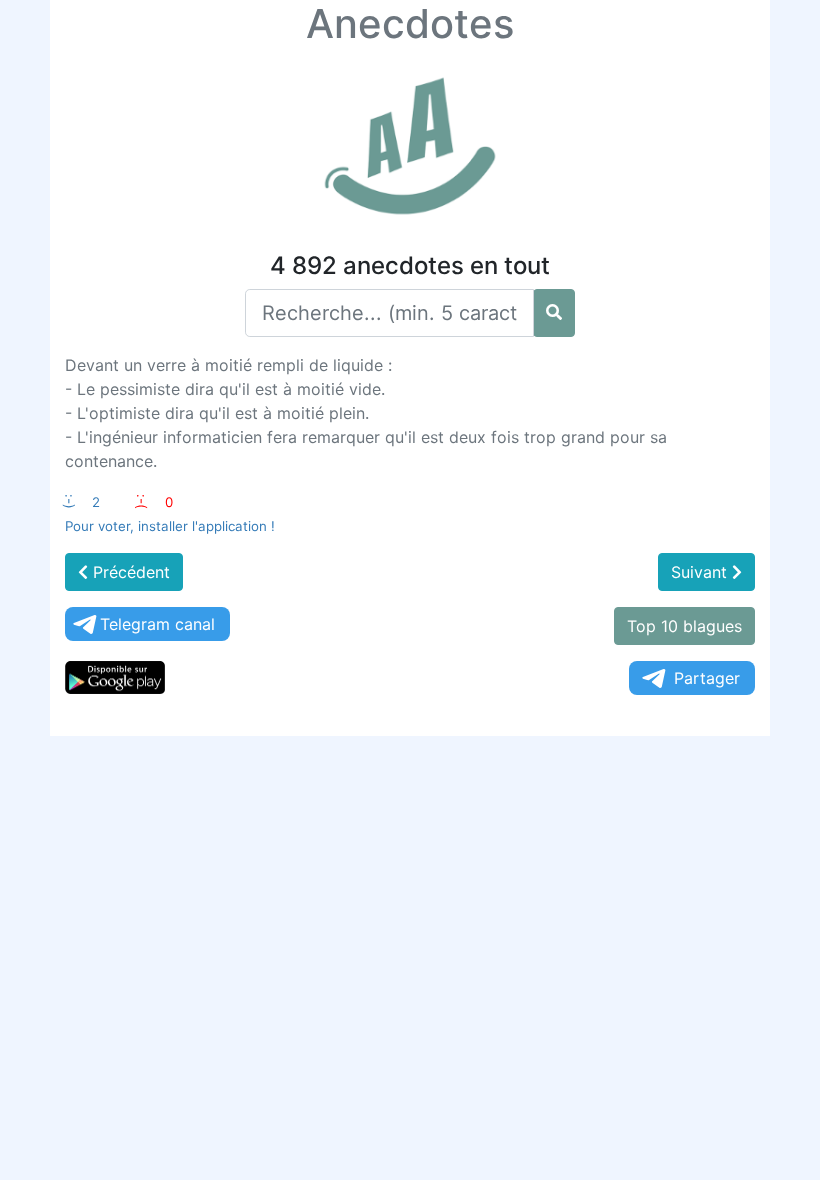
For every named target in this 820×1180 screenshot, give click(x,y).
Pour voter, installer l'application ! (170, 526)
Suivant (701, 572)
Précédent (129, 572)
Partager (707, 678)
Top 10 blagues (684, 626)
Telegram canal (157, 624)
